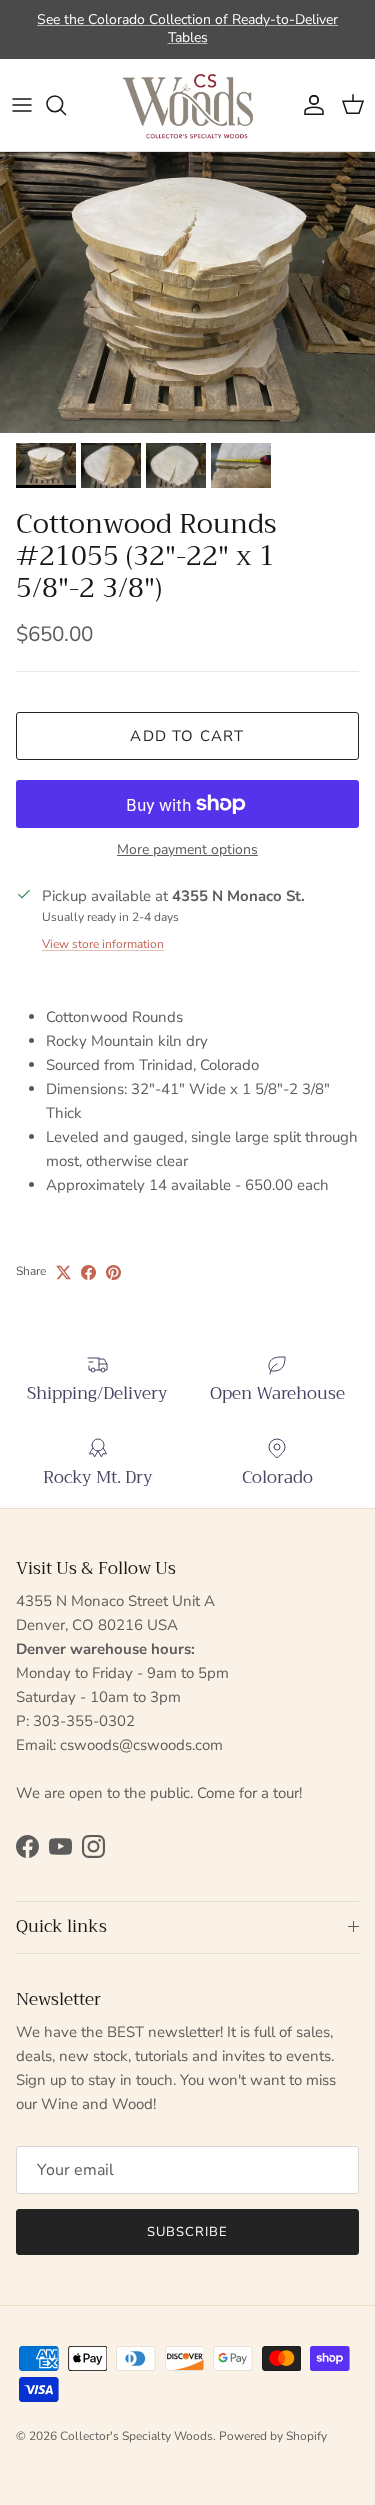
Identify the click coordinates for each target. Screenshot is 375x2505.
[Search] (66, 105)
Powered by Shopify (273, 2436)
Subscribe (187, 2232)
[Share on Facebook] (88, 1272)
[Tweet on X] (63, 1272)
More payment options (187, 850)
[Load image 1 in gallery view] (187, 292)
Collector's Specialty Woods (136, 2436)
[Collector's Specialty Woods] (188, 105)
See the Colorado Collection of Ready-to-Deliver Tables (187, 28)
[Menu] (22, 105)
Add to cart (187, 736)
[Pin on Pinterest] (113, 1272)
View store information (103, 944)
